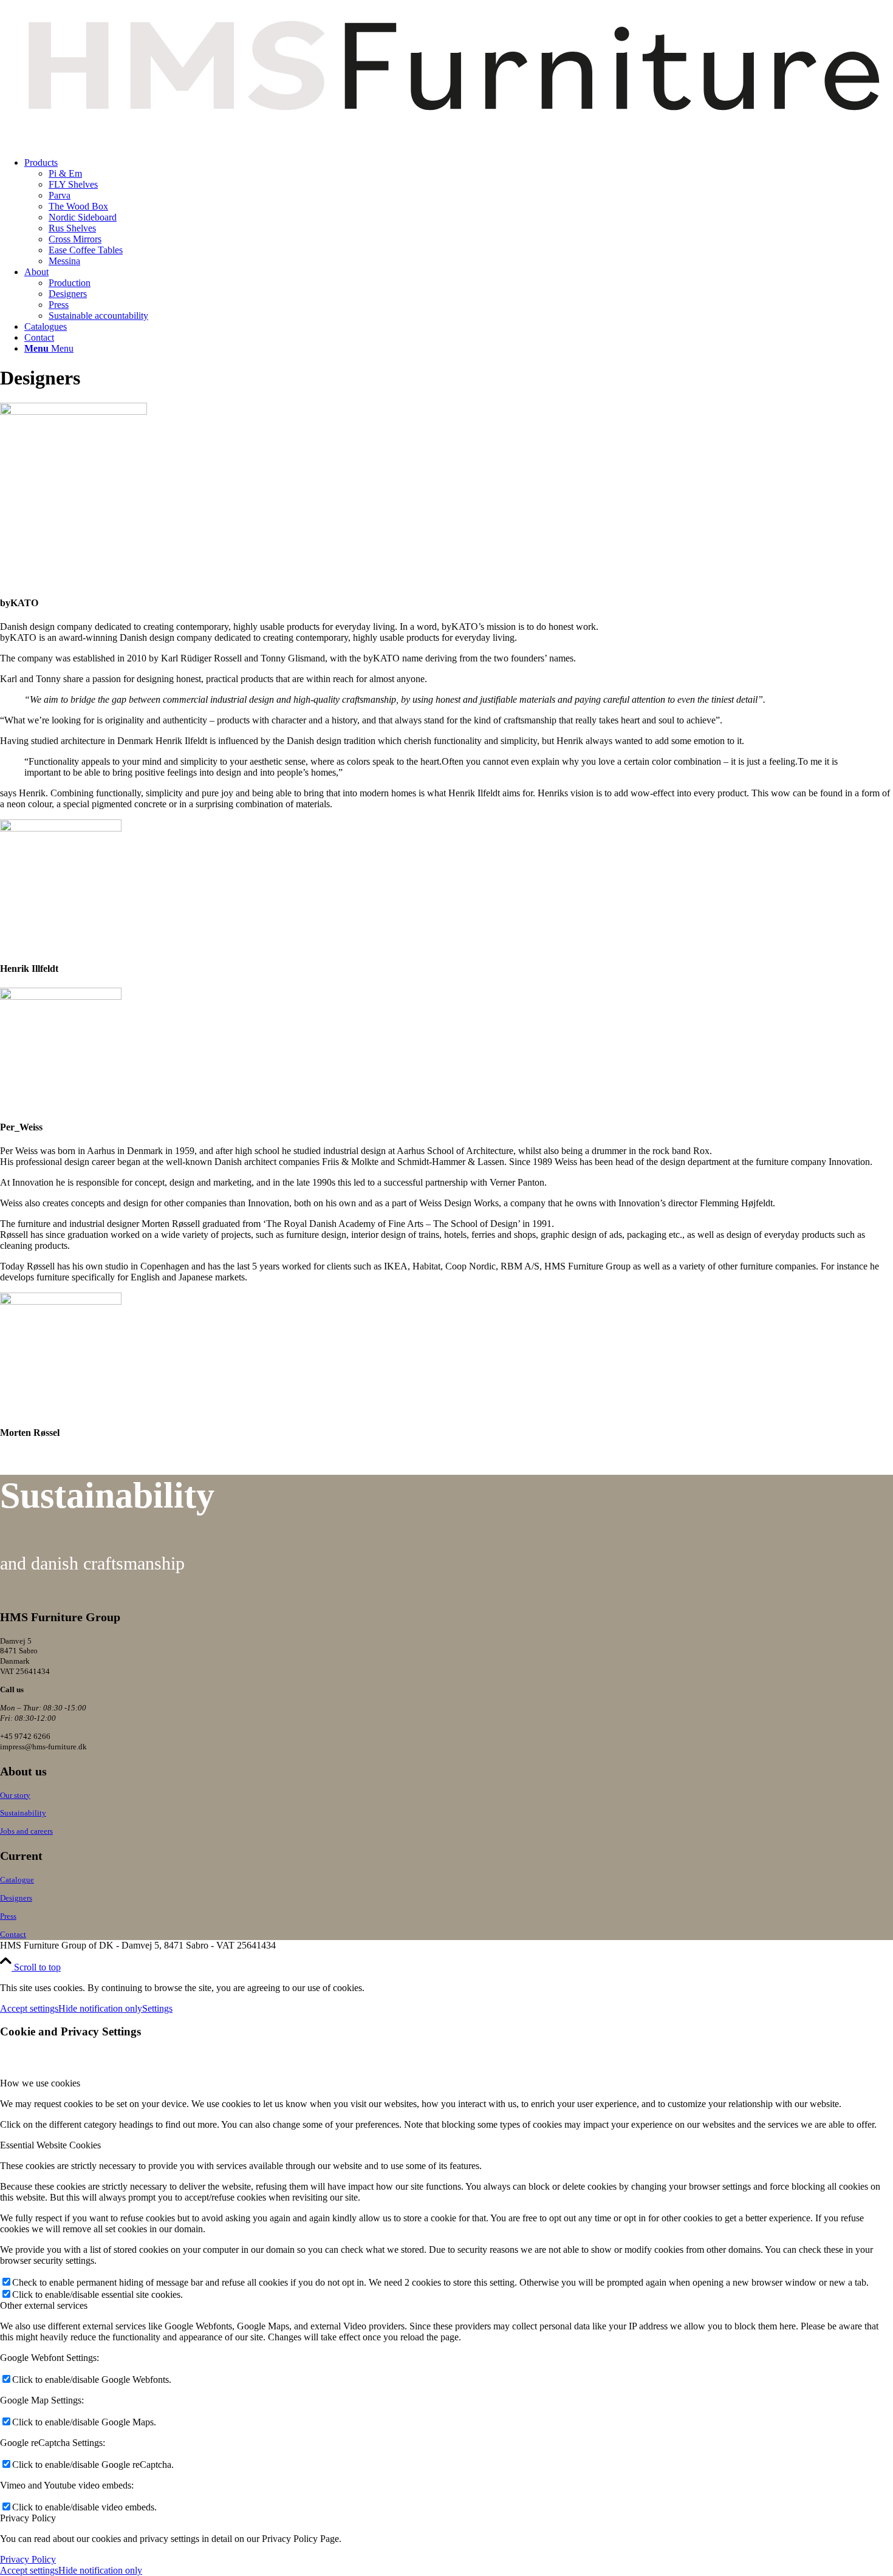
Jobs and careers (26, 1831)
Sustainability (23, 1813)
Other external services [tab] (44, 2305)
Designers (16, 1898)
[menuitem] (459, 212)
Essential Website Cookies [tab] (50, 2145)
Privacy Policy (28, 2559)
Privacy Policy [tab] (28, 2518)
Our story (15, 1795)
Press (8, 1916)
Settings (157, 2008)
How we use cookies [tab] (40, 2083)
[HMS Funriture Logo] (446, 142)
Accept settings (29, 2008)
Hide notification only (100, 2008)
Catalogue (17, 1880)
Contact (13, 1934)
